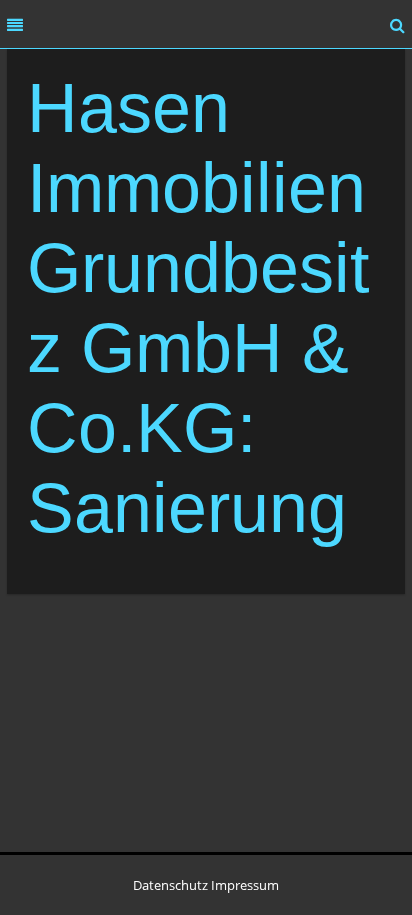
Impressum (245, 885)
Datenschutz (170, 885)
